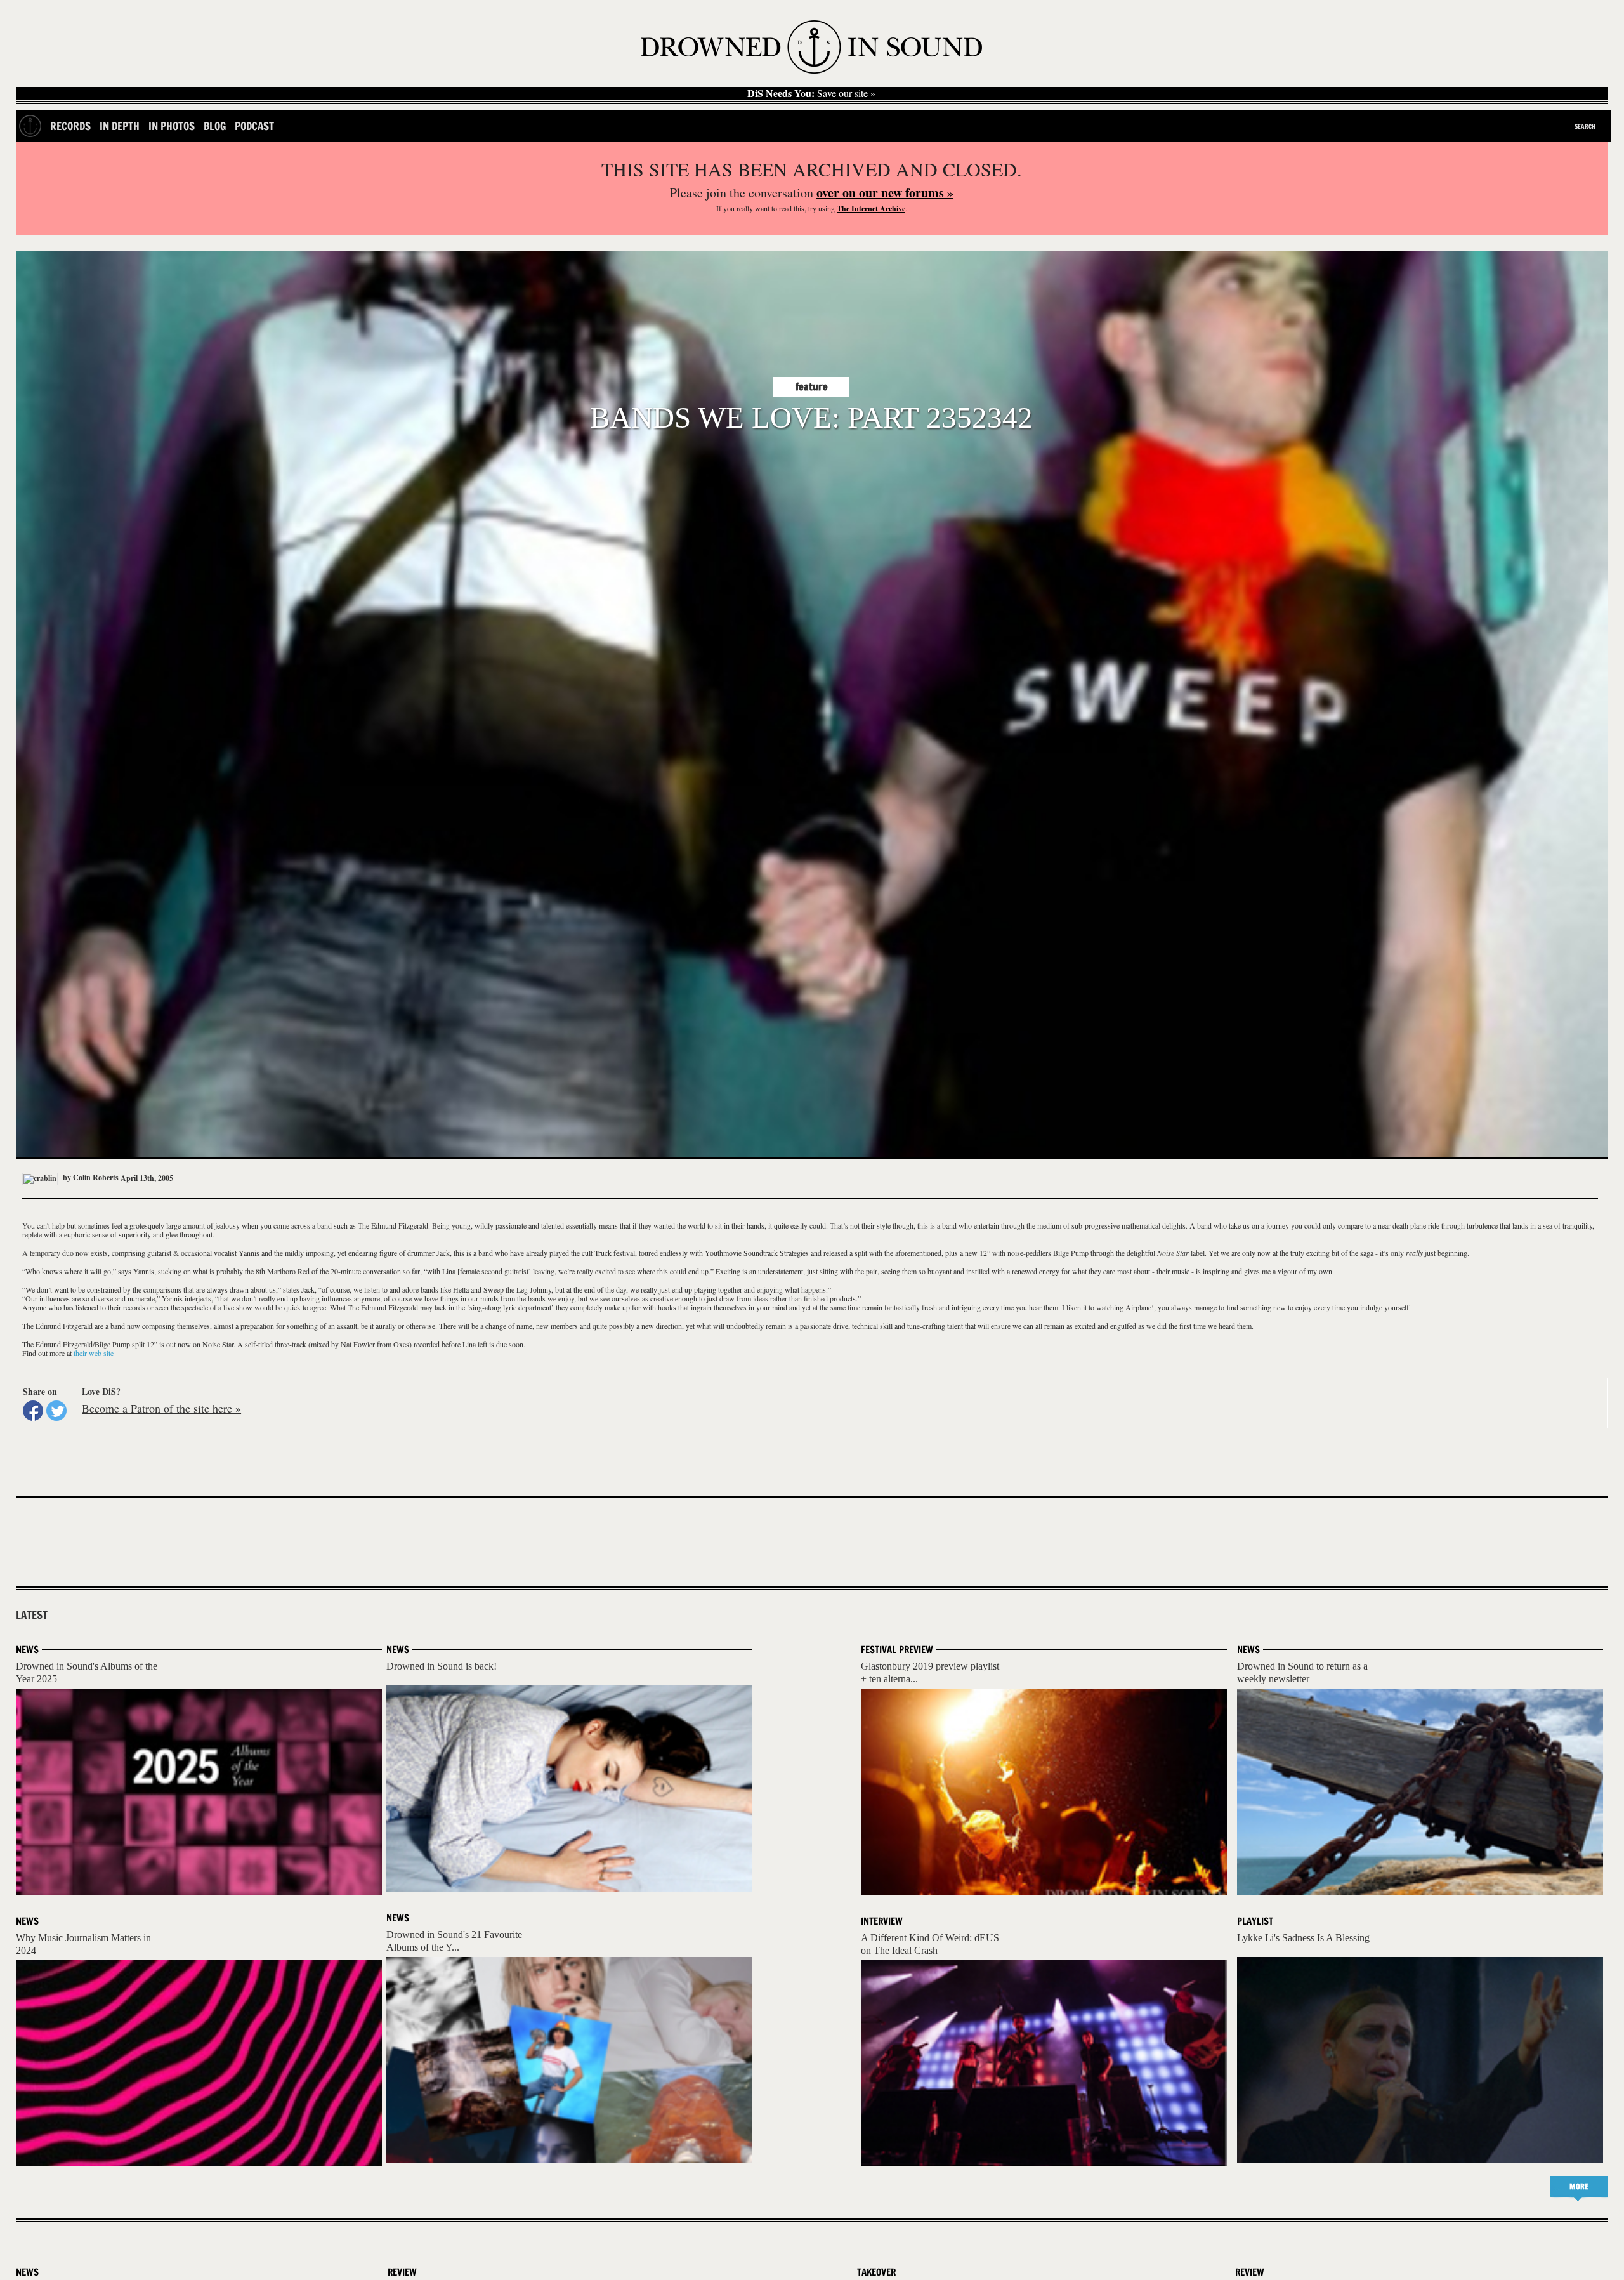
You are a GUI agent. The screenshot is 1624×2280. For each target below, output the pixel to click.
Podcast (254, 126)
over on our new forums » (885, 193)
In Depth (120, 126)
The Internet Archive (871, 208)
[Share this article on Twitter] (56, 1411)
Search (1585, 126)
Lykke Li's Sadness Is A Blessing (1303, 1938)
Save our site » (811, 93)
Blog (215, 126)
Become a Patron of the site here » (161, 1408)
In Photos (172, 126)
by (90, 1177)
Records (70, 126)
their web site (94, 1353)
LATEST (32, 1615)
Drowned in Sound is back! (442, 1666)
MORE (1579, 2186)
